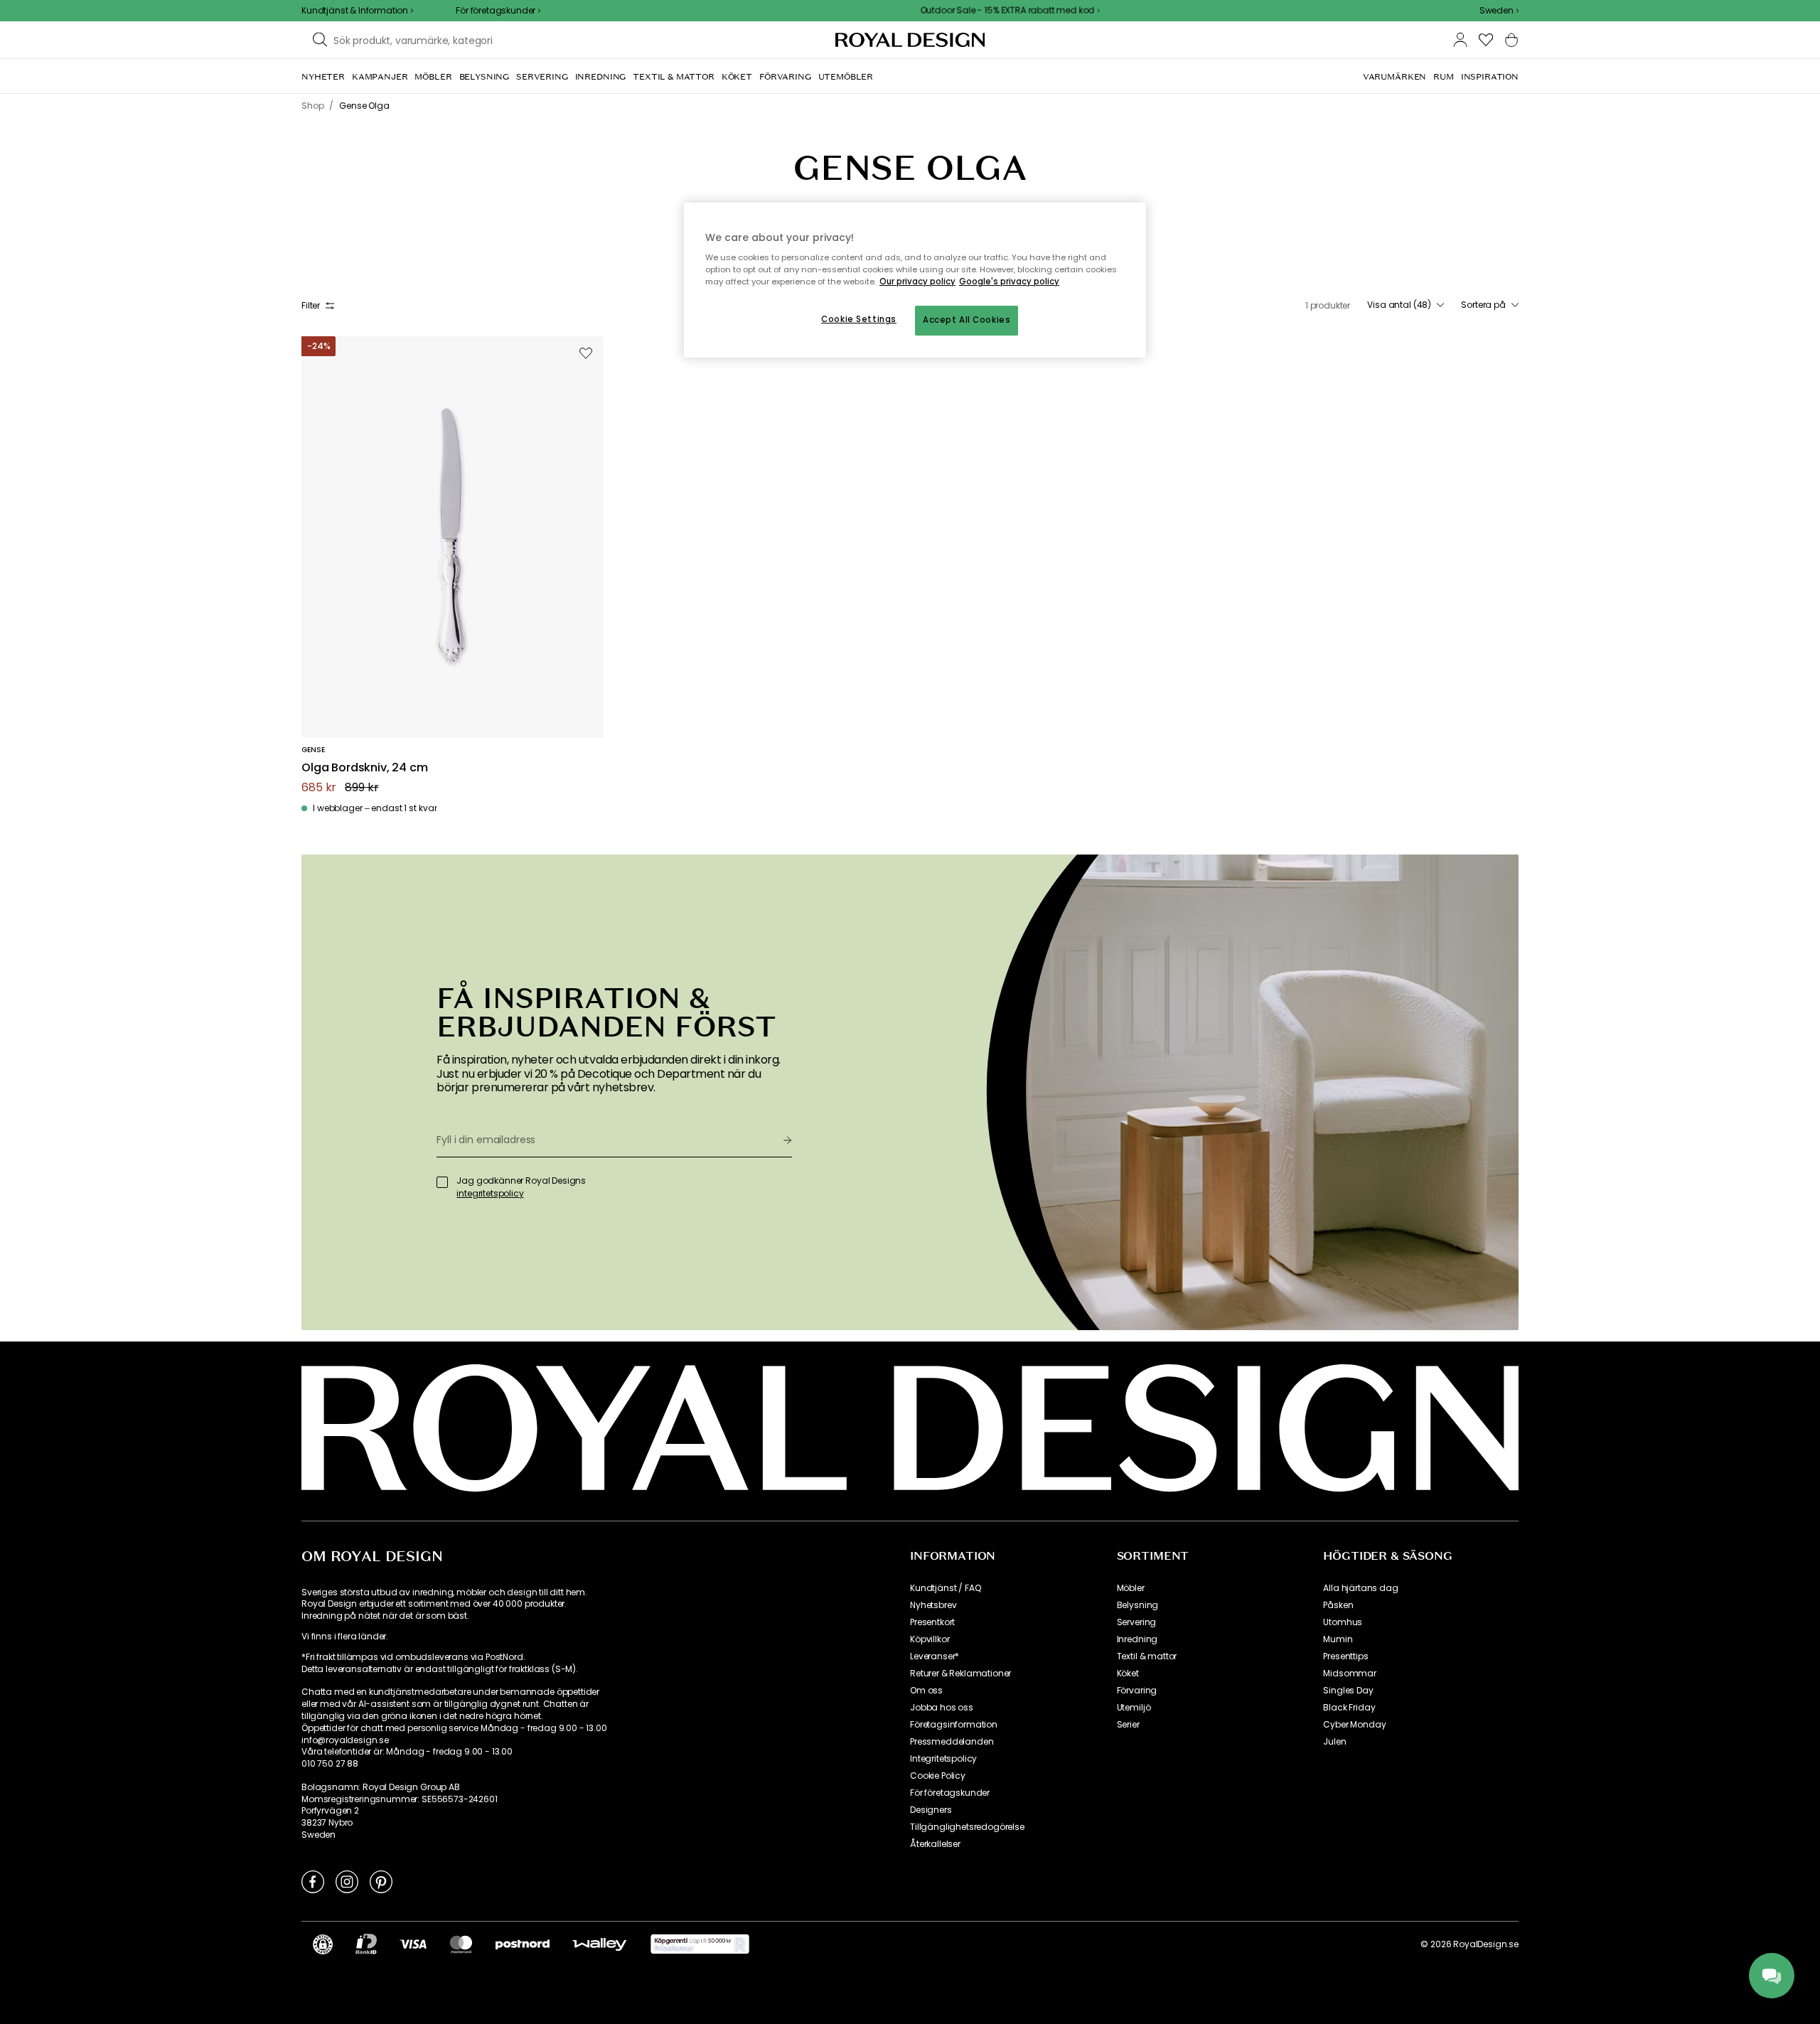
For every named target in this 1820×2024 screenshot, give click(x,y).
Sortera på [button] (1483, 305)
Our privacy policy (917, 282)
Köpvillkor (930, 1639)
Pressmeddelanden (952, 1742)
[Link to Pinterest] (381, 1881)
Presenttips (1345, 1656)
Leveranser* (935, 1656)
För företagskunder (950, 1793)
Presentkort (932, 1622)
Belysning (1138, 1605)
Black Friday (1349, 1708)
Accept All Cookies (967, 320)
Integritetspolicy (943, 1759)
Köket (1128, 1674)
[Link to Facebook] (313, 1881)
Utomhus (1343, 1622)
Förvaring (1137, 1691)
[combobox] (1499, 11)
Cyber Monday (1354, 1725)
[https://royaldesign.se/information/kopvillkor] (700, 1944)
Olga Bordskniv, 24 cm (365, 768)
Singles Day (1348, 1691)
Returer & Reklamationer (960, 1674)
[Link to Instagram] (347, 1881)
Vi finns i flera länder (344, 1637)
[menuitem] (323, 77)
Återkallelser (935, 1844)
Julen (1334, 1742)
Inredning (1137, 1639)
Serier (1128, 1725)
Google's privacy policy (1009, 282)
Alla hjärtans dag (1360, 1588)
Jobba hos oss (942, 1708)
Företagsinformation (954, 1725)
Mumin (1338, 1639)
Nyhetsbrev (933, 1605)
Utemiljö (1134, 1708)
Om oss (926, 1691)
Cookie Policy (938, 1776)
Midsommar (1350, 1674)
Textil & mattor (1147, 1656)
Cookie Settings (859, 319)
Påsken (1338, 1605)
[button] (1499, 11)
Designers (931, 1810)
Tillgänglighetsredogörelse (967, 1827)
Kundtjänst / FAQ (945, 1588)
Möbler (1131, 1588)
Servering (1137, 1622)
